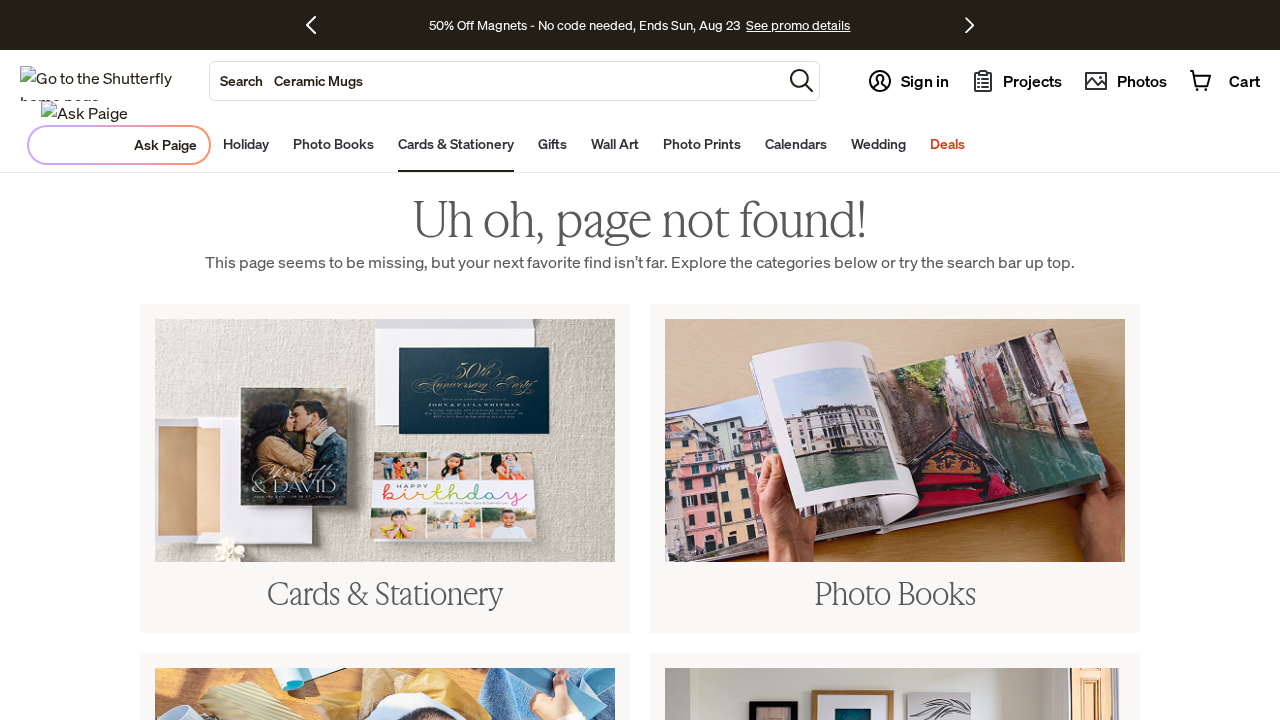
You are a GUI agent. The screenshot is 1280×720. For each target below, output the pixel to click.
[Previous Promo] (318, 25)
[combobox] (496, 81)
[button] (801, 80)
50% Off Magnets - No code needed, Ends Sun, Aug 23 (584, 25)
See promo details (798, 25)
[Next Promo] (969, 25)
